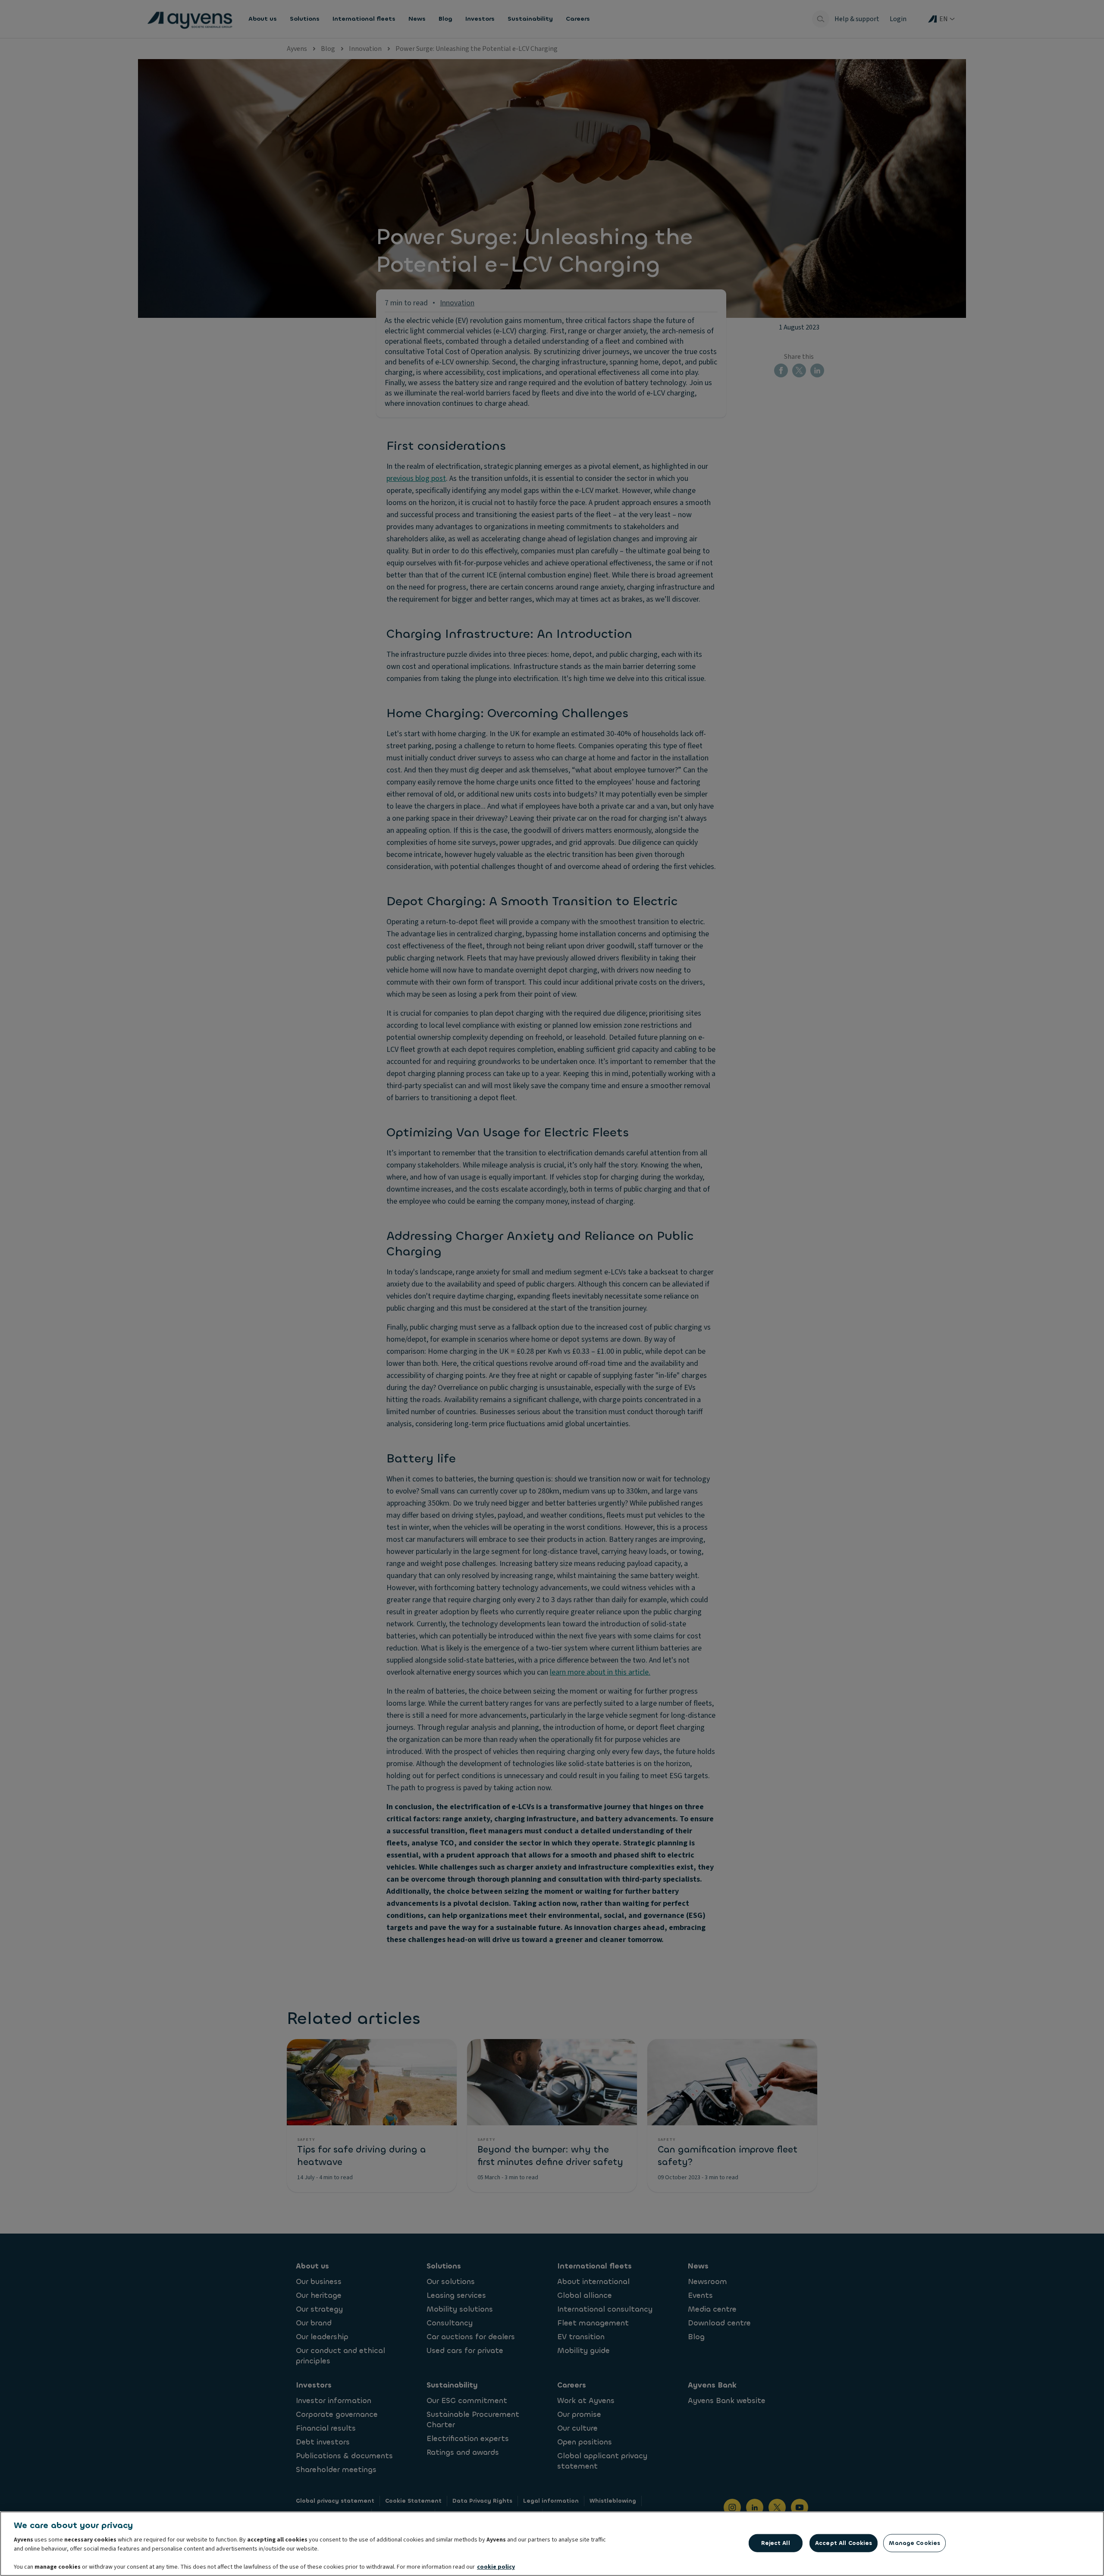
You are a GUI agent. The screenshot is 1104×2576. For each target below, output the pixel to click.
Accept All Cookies (844, 2543)
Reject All (775, 2543)
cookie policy (496, 2567)
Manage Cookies (914, 2543)
